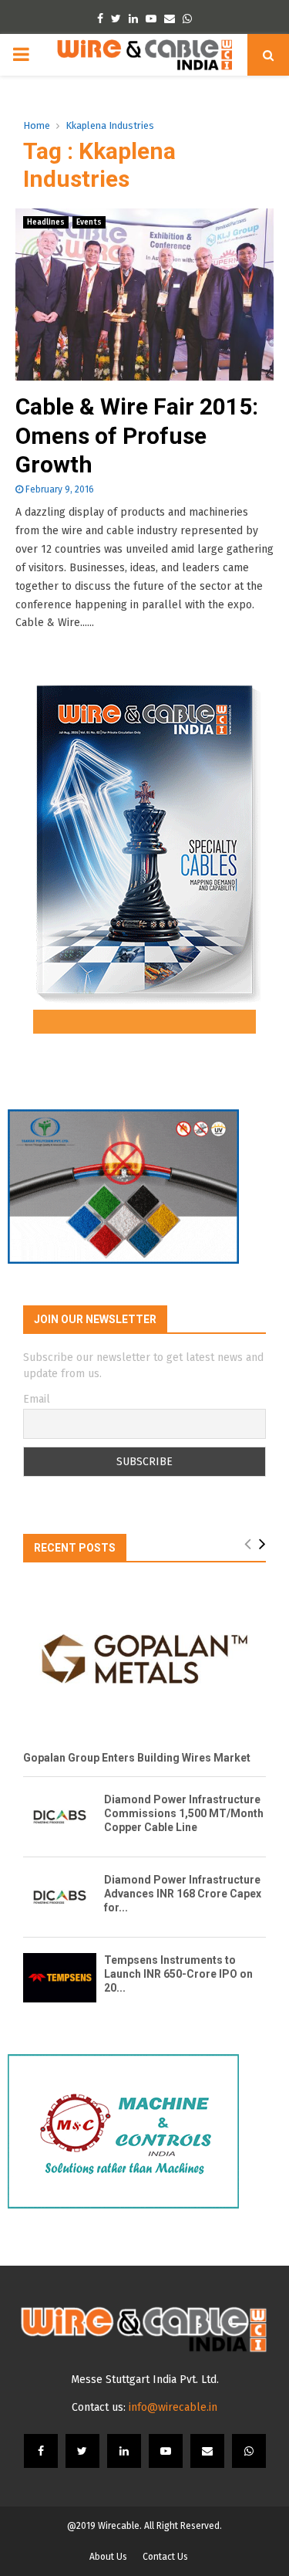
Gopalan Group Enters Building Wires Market (137, 1758)
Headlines (46, 222)
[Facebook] (41, 2451)
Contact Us (165, 2557)
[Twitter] (82, 2451)
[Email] (207, 2451)
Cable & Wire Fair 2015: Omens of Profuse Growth (137, 435)
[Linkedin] (124, 2451)
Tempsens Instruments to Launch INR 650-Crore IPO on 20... (178, 1974)
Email (37, 1399)
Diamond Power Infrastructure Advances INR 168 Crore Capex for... (183, 1894)
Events (89, 222)
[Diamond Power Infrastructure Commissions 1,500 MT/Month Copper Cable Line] (60, 1817)
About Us (108, 2557)
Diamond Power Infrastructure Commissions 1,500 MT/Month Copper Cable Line (184, 1813)
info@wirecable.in (173, 2407)
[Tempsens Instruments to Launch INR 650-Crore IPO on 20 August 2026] (60, 1977)
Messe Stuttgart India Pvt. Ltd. (145, 2380)
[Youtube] (166, 2451)
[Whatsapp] (249, 2451)
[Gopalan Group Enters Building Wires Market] (144, 1659)
